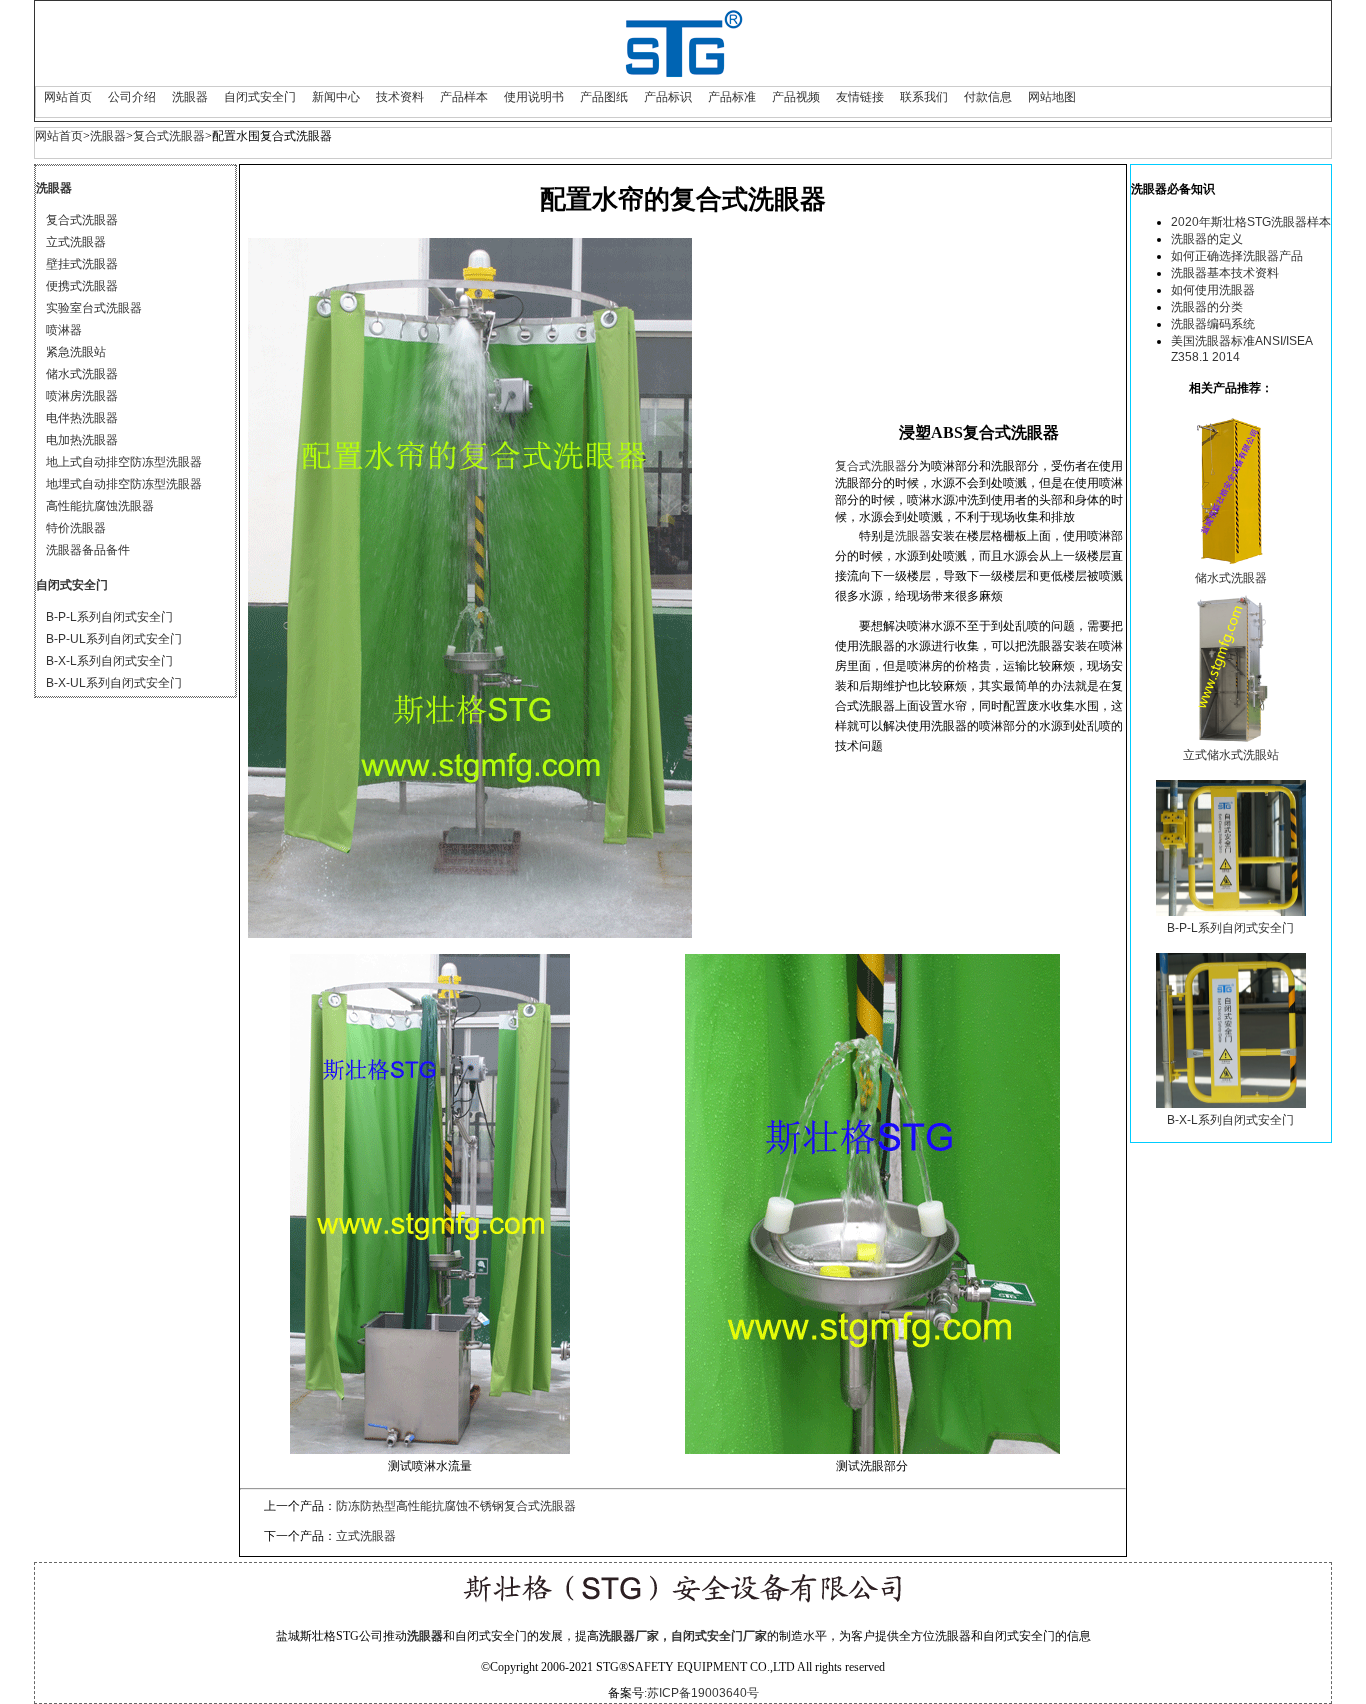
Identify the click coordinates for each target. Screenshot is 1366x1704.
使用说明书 (534, 97)
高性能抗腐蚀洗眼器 (100, 506)
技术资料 (400, 97)
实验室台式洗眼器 (94, 308)
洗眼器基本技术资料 (1225, 273)
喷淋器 (64, 330)
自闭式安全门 (260, 97)
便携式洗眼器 (82, 286)
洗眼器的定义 (1207, 239)
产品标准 (732, 97)
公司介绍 (132, 97)
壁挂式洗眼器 (82, 264)
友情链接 (860, 97)
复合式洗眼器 (169, 136)
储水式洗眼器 (82, 374)
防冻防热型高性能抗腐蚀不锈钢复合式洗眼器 (456, 1506)
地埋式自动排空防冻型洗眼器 (124, 484)
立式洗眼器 (76, 242)
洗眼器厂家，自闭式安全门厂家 (683, 1636)
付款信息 (988, 97)
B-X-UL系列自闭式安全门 (114, 683)
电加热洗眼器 (82, 440)
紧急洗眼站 (76, 352)
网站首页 (68, 97)
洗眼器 (190, 97)
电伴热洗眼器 (82, 418)
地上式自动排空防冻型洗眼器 (124, 462)
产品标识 (668, 97)
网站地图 (1052, 97)
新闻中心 (336, 97)
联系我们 (924, 97)
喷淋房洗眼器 (82, 396)
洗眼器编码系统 (1213, 324)
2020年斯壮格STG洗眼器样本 (1251, 222)
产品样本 (464, 97)
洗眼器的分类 (1207, 307)
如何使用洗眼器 (1213, 290)
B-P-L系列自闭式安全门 (109, 617)
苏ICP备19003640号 (703, 1693)
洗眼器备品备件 (88, 550)
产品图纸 (604, 97)
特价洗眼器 (76, 528)
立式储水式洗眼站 (1231, 755)
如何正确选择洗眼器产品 (1237, 256)
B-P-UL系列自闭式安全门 (114, 639)
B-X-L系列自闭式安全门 (109, 661)
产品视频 (796, 97)
